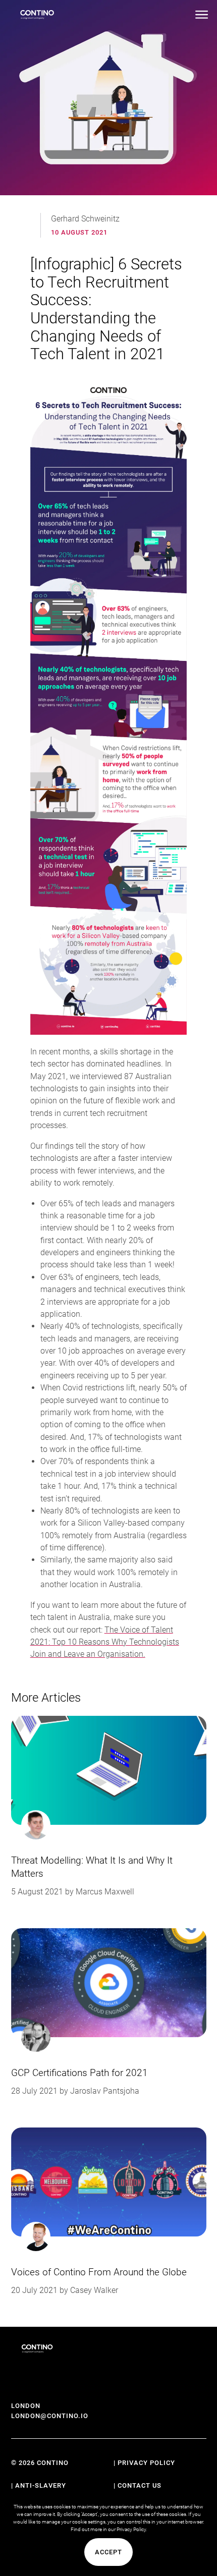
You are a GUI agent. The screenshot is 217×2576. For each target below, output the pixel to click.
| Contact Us (138, 2485)
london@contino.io (50, 2416)
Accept (108, 2552)
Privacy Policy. (132, 2529)
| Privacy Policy (144, 2463)
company (168, 1523)
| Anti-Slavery (39, 2485)
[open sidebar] (202, 15)
